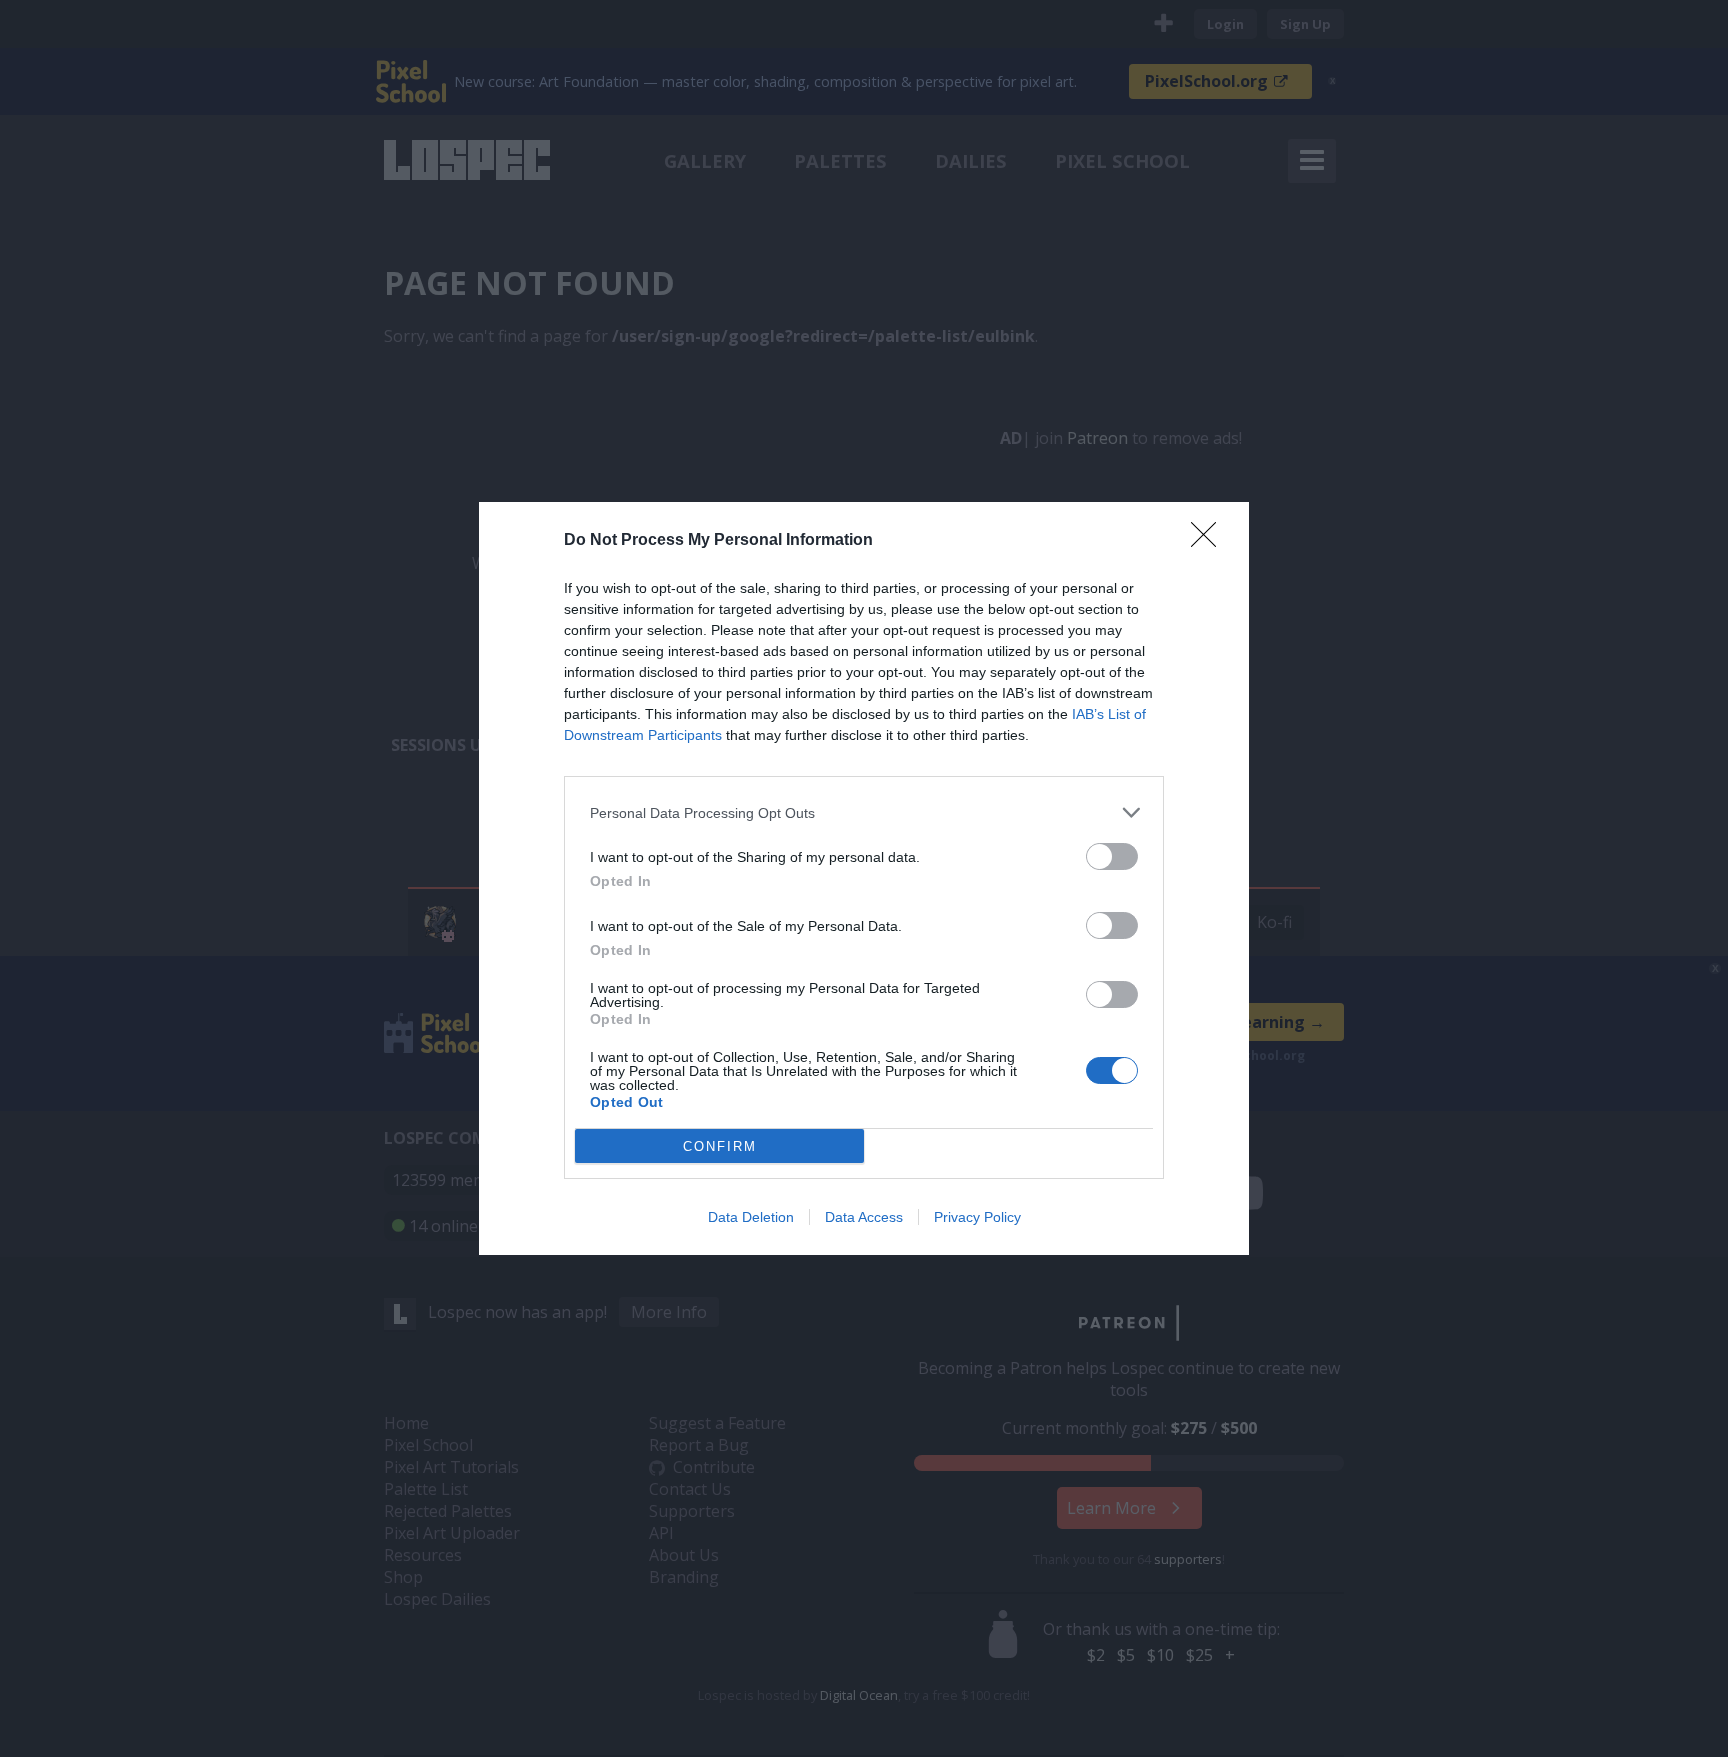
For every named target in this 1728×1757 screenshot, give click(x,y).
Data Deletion (751, 1217)
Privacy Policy (977, 1217)
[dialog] (864, 878)
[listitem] (864, 812)
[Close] (1210, 541)
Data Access (864, 1217)
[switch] (1112, 856)
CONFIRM (720, 1146)
